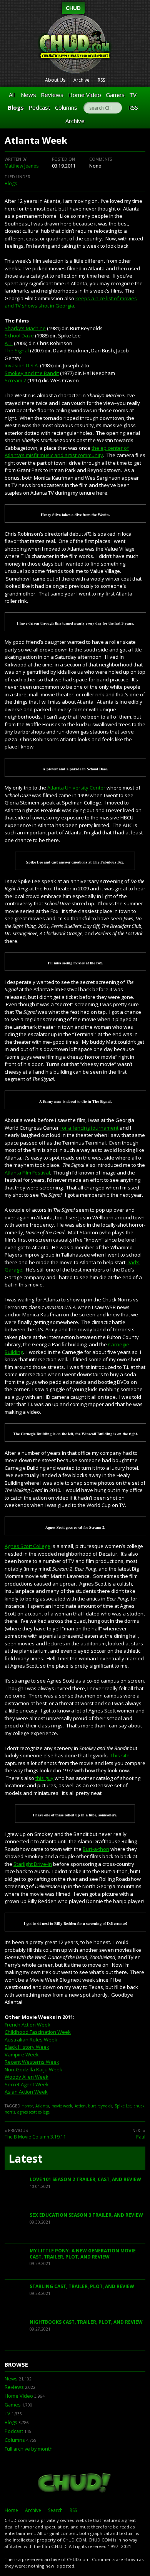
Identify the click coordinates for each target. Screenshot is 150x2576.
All (12, 95)
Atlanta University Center (76, 788)
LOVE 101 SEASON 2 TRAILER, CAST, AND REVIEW (85, 2179)
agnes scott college (33, 2112)
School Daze (19, 336)
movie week (62, 2106)
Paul (141, 2137)
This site (120, 1755)
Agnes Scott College (27, 1546)
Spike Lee (123, 2106)
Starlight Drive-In (33, 1864)
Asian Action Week (26, 2092)
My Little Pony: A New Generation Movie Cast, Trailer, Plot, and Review (83, 2254)
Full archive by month (29, 2449)
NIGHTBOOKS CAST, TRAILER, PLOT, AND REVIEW (86, 2322)
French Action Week (27, 2025)
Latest (26, 2158)
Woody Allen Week (27, 2077)
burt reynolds (100, 2106)
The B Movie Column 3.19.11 (35, 2137)
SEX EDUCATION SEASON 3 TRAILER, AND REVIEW (86, 2215)
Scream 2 (15, 380)
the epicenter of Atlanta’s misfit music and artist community (67, 452)
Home (11, 2510)
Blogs (16, 107)
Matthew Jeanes (22, 166)
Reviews (52, 95)
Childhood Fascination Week (38, 2032)
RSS (101, 80)
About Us (55, 80)
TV (133, 95)
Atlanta (42, 2106)
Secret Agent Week (27, 2084)
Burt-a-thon (96, 1849)
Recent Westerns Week (32, 2062)
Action (80, 2106)
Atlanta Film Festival (27, 1173)
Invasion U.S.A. (22, 365)
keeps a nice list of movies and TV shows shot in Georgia (71, 302)
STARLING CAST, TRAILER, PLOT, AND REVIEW (82, 2286)
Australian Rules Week (31, 2040)
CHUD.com (75, 2484)
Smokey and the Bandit (32, 373)
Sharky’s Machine (25, 328)
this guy (44, 1778)
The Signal (17, 350)
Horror (27, 2106)
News (28, 95)
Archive (82, 80)
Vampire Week (22, 2055)
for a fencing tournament (89, 1128)
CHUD (73, 8)
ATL (9, 343)
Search (55, 2510)
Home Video (85, 95)
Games (115, 95)
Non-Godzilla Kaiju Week (33, 2069)
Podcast (39, 107)
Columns (66, 107)
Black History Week (27, 2047)
